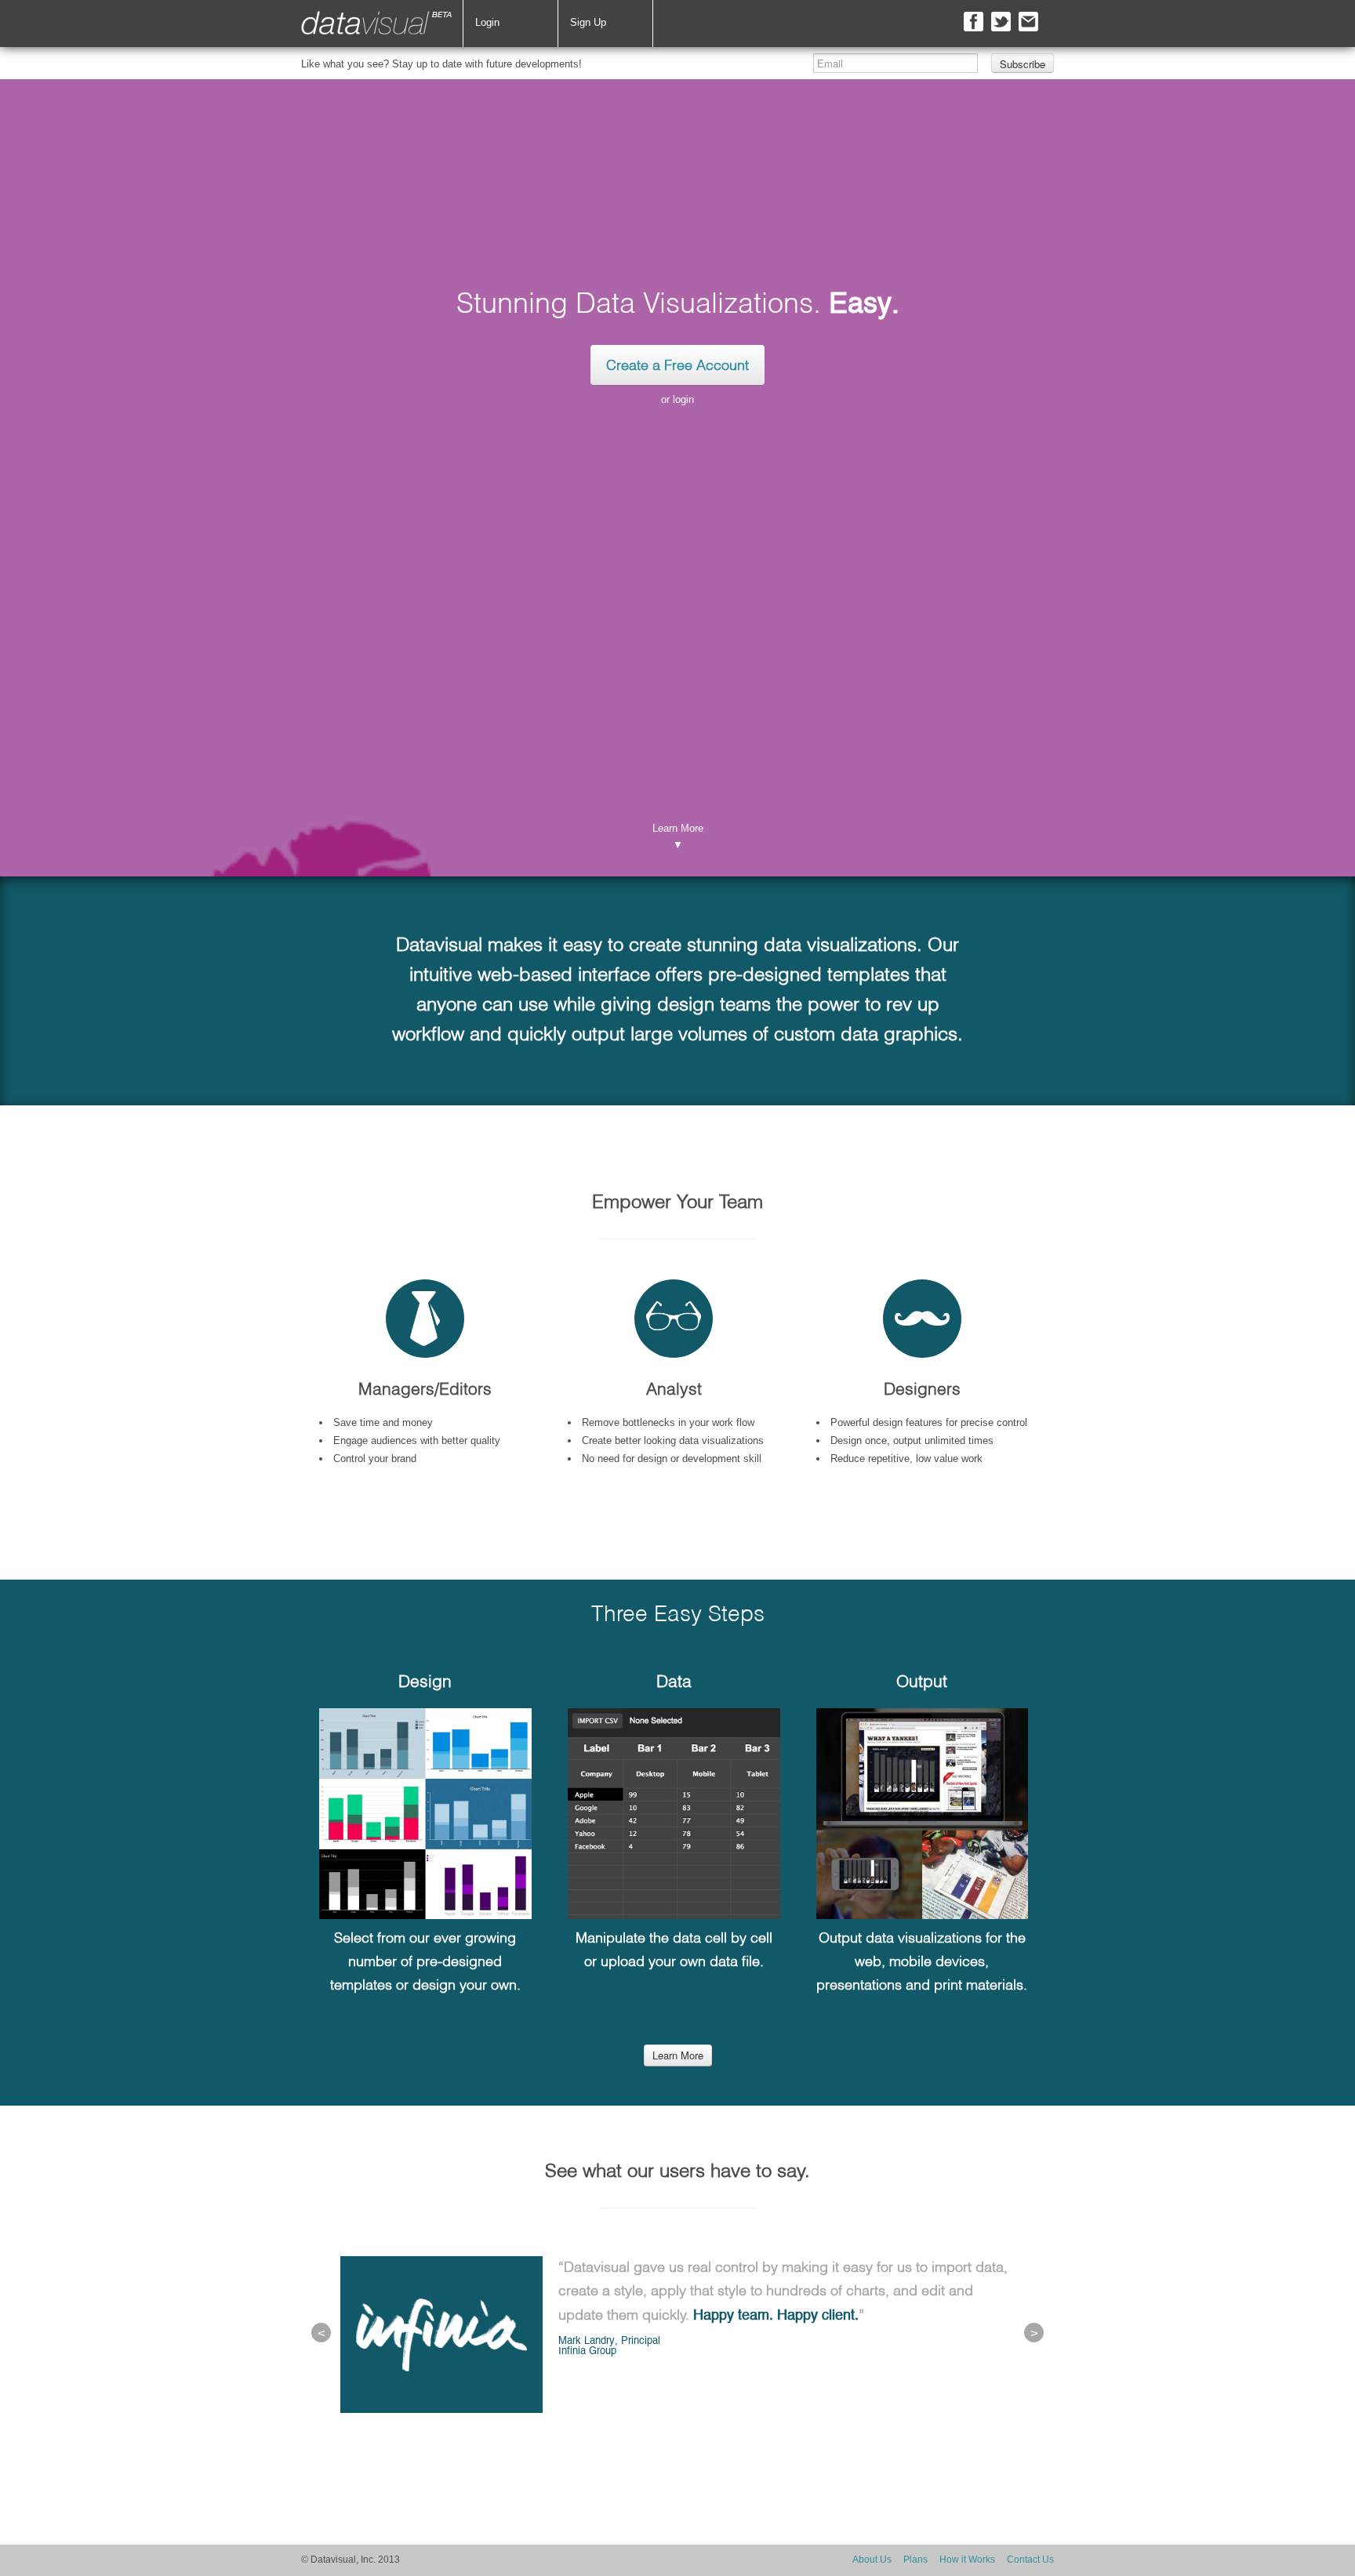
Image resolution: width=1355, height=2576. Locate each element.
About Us (872, 2560)
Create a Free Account (677, 366)
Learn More (678, 2055)
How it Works (967, 2560)
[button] (321, 2333)
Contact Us (1030, 2560)
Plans (915, 2560)
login (683, 399)
